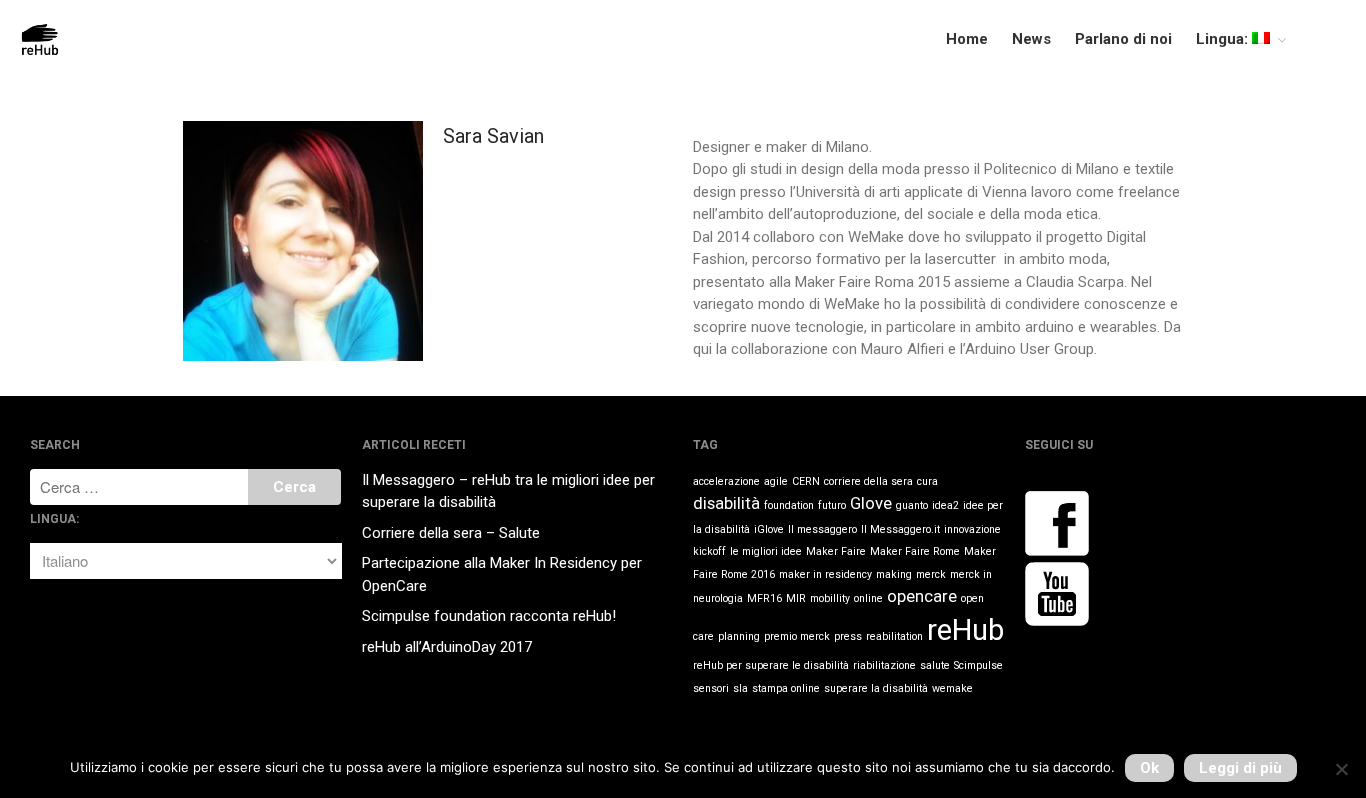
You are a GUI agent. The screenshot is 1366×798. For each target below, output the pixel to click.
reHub (965, 630)
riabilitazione (884, 665)
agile (776, 481)
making (894, 574)
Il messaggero (822, 529)
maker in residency (825, 574)
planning (739, 636)
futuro (832, 505)
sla (740, 688)
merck (931, 574)
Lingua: (1224, 39)
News (1031, 39)
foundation (789, 505)
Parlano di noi (1123, 39)
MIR (796, 598)
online (868, 598)
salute (935, 665)
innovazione (972, 529)
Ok (1149, 768)
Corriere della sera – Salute (451, 533)
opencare (922, 596)
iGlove (769, 529)
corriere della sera (868, 481)
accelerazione (726, 481)
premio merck (797, 636)
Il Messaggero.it (900, 529)
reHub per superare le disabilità (771, 665)
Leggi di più (1240, 768)
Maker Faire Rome (915, 551)
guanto (912, 505)
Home (967, 39)
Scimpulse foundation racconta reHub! (489, 616)
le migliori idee (766, 551)
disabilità (726, 503)
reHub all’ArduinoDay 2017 (447, 647)
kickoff (709, 551)
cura (927, 481)
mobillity (830, 598)
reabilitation (894, 636)
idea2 (945, 505)
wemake (952, 688)
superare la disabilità (876, 688)
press (848, 636)
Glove (871, 503)
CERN (806, 481)
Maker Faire (836, 551)
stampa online (786, 688)
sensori (711, 688)
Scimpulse (978, 665)
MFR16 (764, 598)
